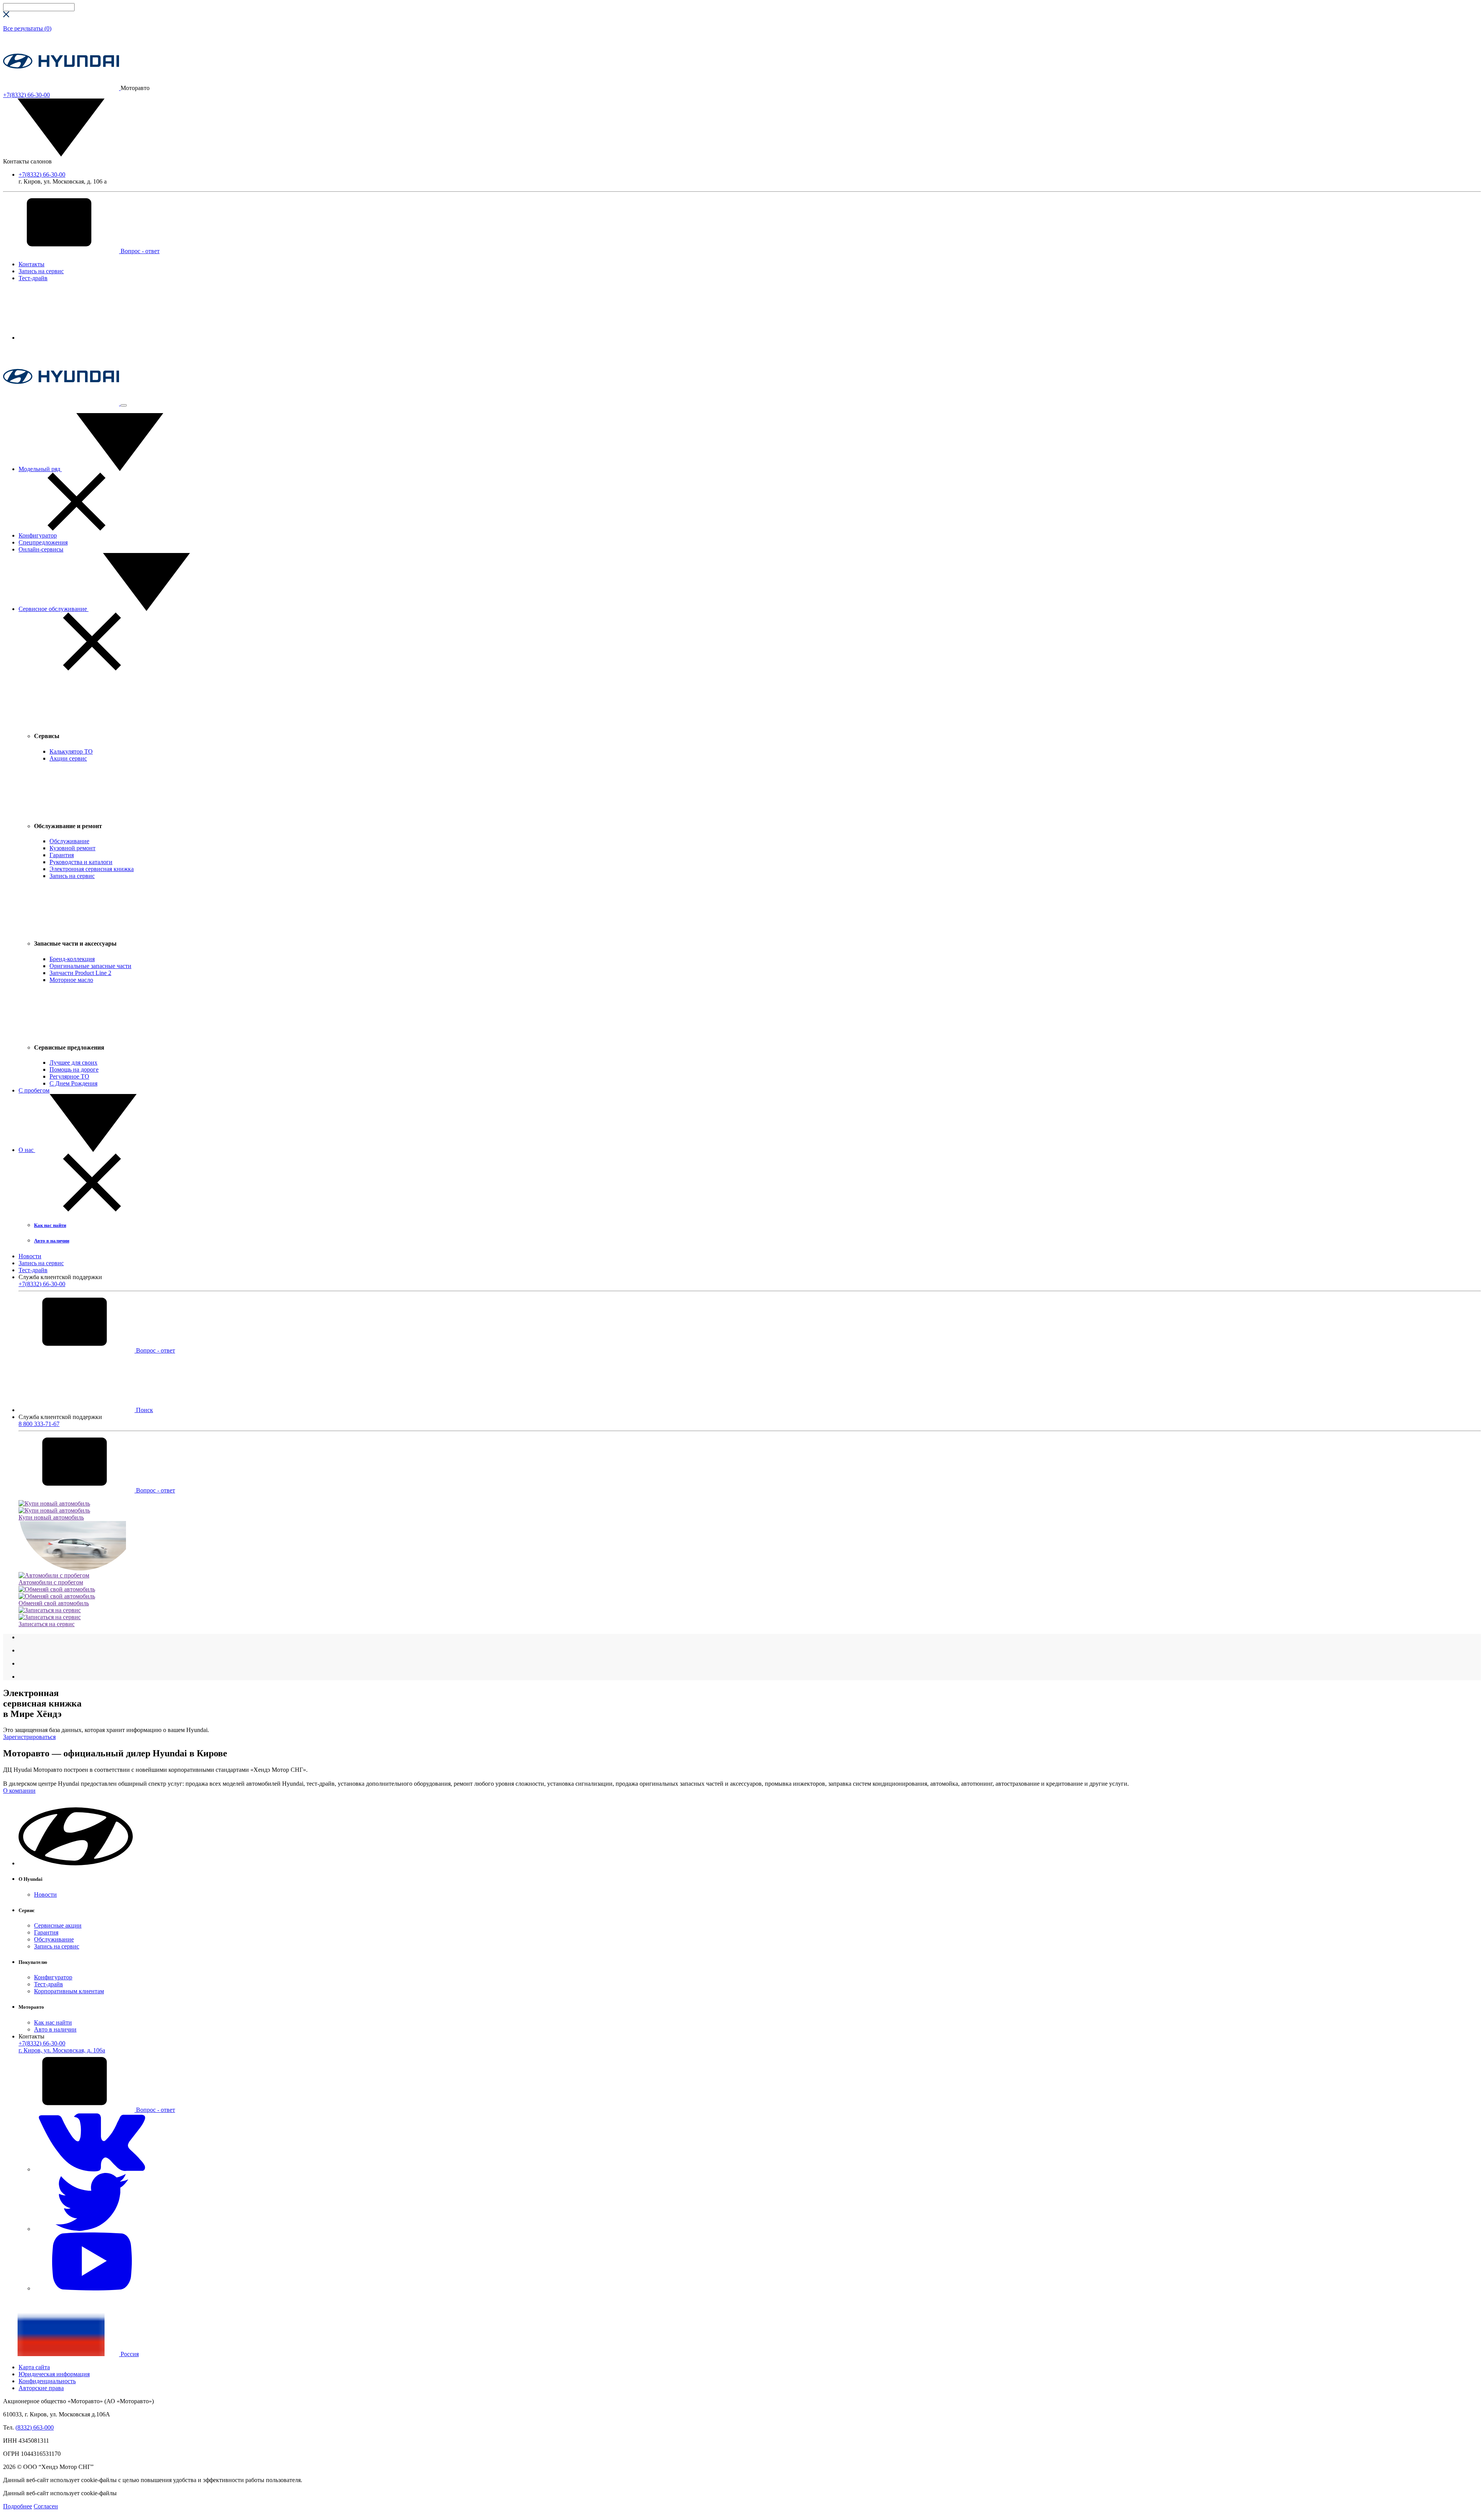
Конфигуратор (38, 535)
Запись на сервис (41, 271)
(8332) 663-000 (35, 2427)
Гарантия (46, 1932)
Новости (30, 1256)
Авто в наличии (55, 2029)
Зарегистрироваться (29, 1737)
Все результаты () (27, 28)
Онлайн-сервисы (41, 549)
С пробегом (34, 1090)
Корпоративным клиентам (69, 1991)
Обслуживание (54, 1939)
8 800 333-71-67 (39, 1424)
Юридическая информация (54, 2374)
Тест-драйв (33, 278)
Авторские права (41, 2388)
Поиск (144, 1410)
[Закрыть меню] (77, 528)
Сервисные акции (58, 1925)
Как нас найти (53, 2022)
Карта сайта (34, 2367)
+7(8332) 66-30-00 (42, 174)
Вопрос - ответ (139, 251)
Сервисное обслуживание (54, 609)
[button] (77, 1863)
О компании (19, 1791)
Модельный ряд (40, 469)
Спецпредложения (43, 542)
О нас (27, 1150)
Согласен (46, 2506)
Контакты (31, 264)
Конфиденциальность (47, 2381)
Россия (129, 2354)
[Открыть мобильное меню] (124, 405)
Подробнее (18, 2506)
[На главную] (62, 88)
